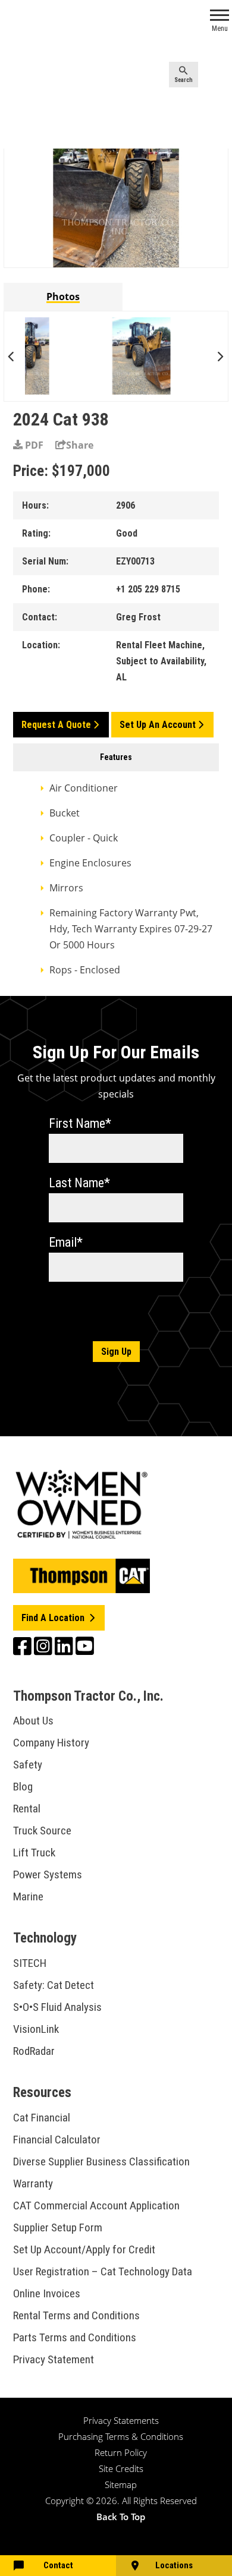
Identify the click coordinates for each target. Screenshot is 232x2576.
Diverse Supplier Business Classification (101, 2162)
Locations (174, 2565)
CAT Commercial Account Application (96, 2205)
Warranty (33, 2184)
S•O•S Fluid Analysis (57, 2007)
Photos (63, 297)
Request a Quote (56, 725)
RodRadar (34, 2051)
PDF (33, 445)
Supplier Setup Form (58, 2227)
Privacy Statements (121, 2420)
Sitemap (121, 2484)
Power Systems (48, 1875)
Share (80, 445)
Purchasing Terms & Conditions (121, 2436)
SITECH (30, 1963)
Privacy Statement (54, 2359)
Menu (220, 29)
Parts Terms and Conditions (75, 2337)
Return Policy (121, 2452)
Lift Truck (34, 1853)
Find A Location (54, 1618)
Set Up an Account (158, 725)
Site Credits (121, 2468)
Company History (51, 1743)
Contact (58, 2565)
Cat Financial (42, 2118)
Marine (28, 1896)
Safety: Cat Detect (54, 1985)
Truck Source (42, 1831)
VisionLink (36, 2029)
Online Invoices (47, 2293)
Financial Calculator (57, 2140)
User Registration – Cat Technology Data (103, 2271)
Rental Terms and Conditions (76, 2315)
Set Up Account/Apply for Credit (84, 2249)
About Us (33, 1721)
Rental (27, 1809)
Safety (28, 1765)
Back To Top (121, 2517)
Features (116, 757)
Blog (23, 1787)
